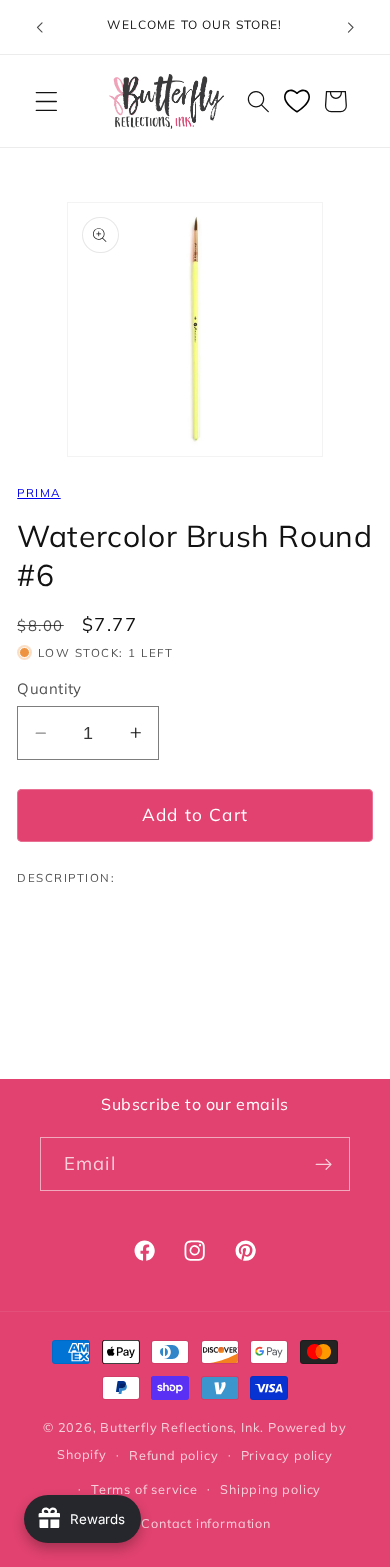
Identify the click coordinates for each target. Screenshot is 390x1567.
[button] (46, 101)
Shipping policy (270, 1489)
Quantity (49, 688)
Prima (38, 492)
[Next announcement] (351, 27)
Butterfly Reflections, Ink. (182, 1427)
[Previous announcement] (39, 27)
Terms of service (144, 1489)
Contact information (205, 1523)
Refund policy (173, 1455)
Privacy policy (287, 1455)
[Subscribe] (323, 1164)
